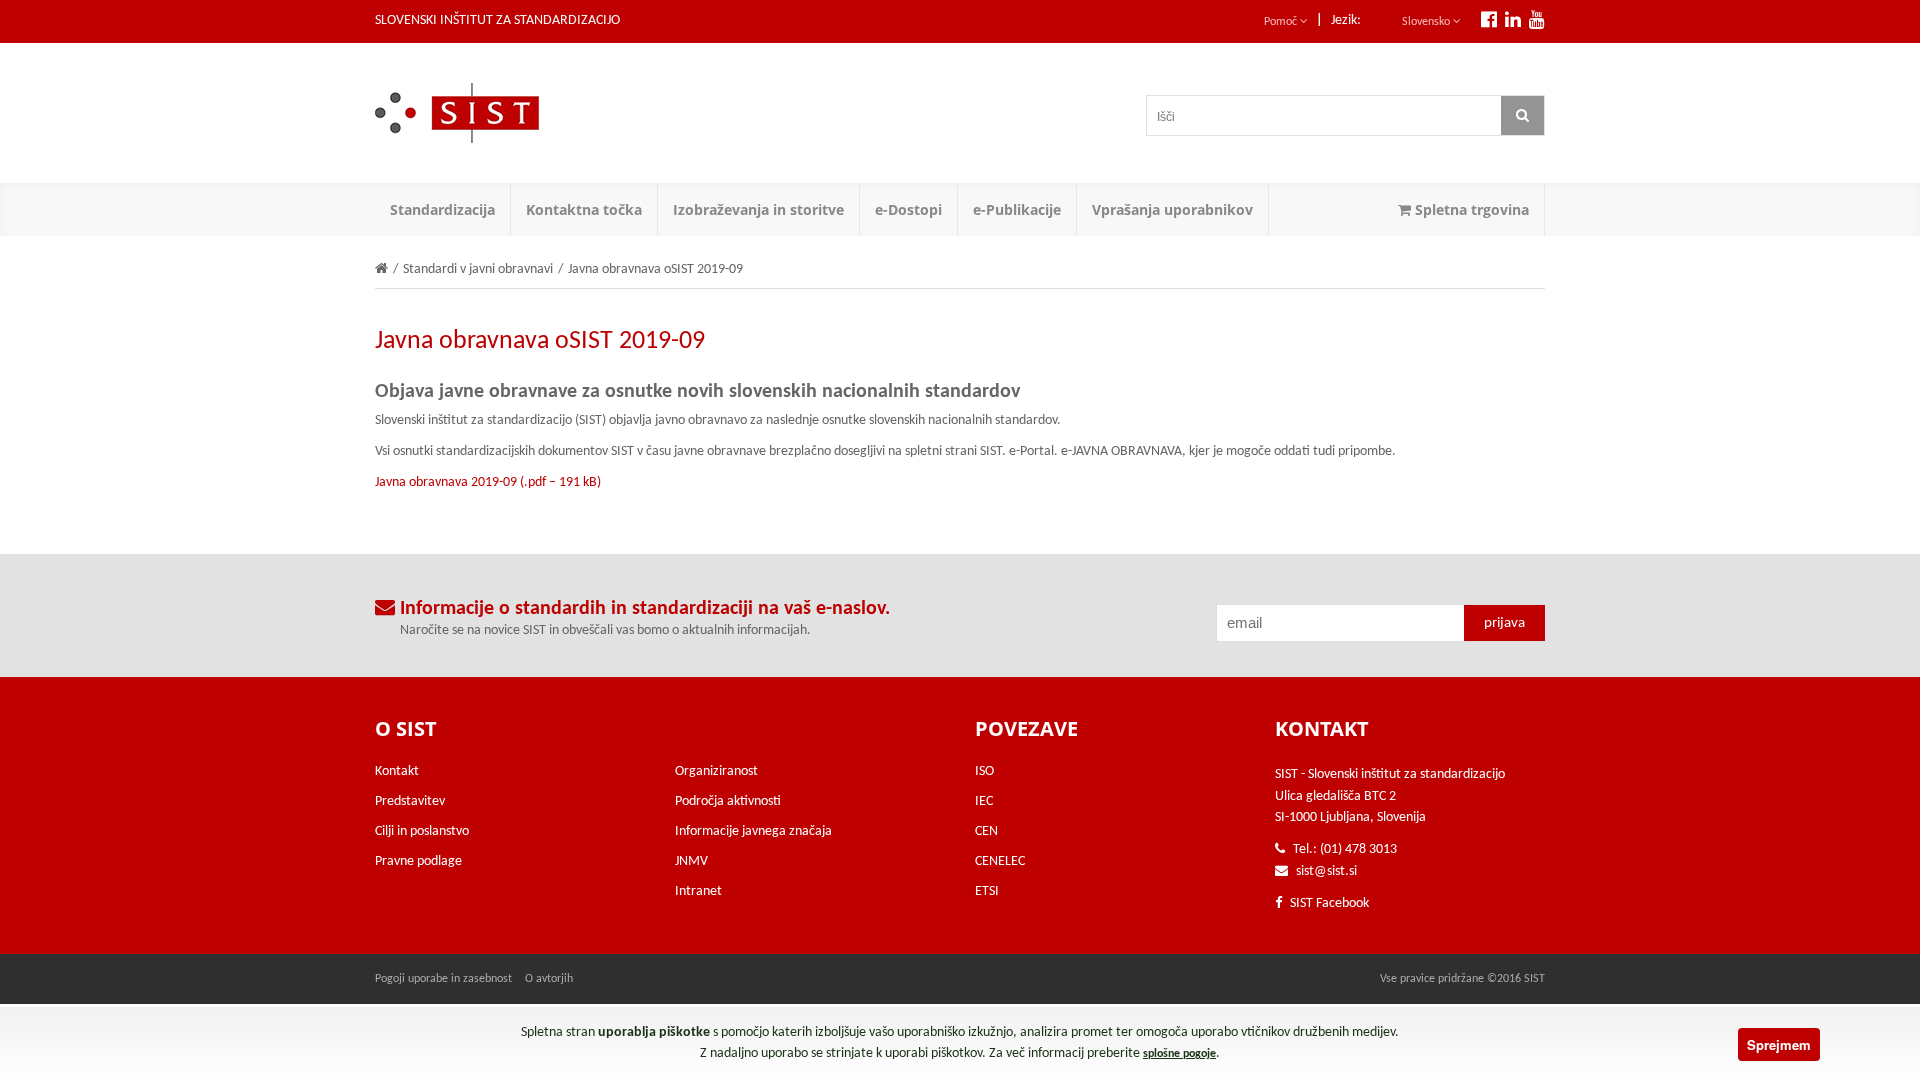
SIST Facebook (1328, 903)
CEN (986, 831)
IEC (984, 801)
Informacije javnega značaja (753, 831)
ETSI (987, 891)
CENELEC (1000, 861)
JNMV (691, 861)
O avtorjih (549, 979)
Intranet (698, 891)
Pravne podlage (418, 861)
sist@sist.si (1326, 871)
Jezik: (1346, 20)
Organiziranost (716, 771)
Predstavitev (410, 801)
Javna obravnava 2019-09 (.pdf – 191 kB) (488, 482)
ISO (984, 771)
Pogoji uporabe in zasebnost (443, 979)
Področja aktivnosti (728, 801)
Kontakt (397, 771)
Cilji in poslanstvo (422, 831)
